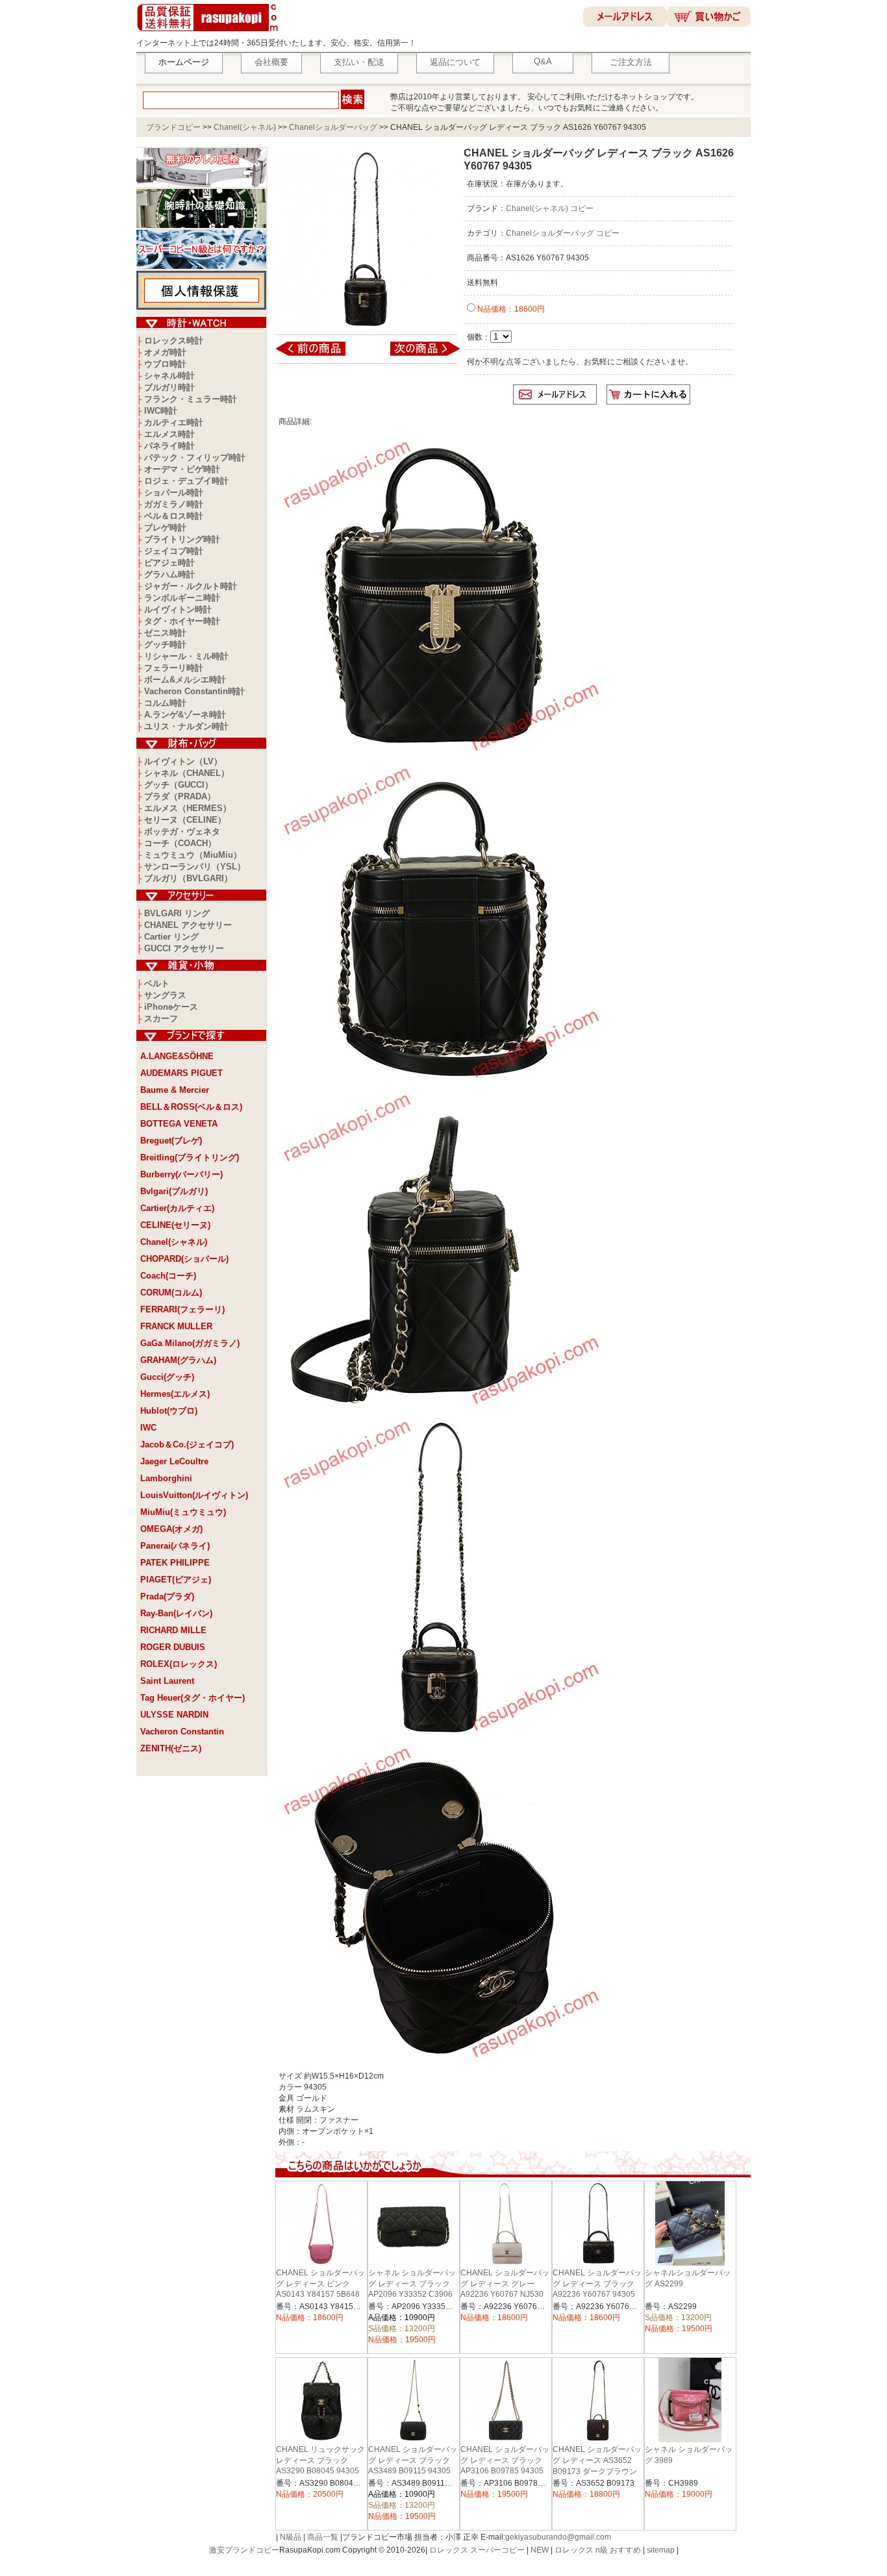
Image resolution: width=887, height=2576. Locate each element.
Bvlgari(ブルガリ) (174, 1191)
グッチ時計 (165, 644)
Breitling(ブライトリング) (190, 1157)
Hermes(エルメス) (175, 1394)
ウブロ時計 (165, 364)
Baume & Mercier (175, 1090)
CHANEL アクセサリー (188, 925)
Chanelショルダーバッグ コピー (563, 233)
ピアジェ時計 (169, 563)
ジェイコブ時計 (174, 551)
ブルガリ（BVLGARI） (188, 878)
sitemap (661, 2550)
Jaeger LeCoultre (174, 1461)
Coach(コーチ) (168, 1276)
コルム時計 (165, 703)
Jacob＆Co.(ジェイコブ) (187, 1444)
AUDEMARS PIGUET (181, 1073)
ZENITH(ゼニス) (171, 1748)
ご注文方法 (631, 62)
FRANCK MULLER (176, 1326)
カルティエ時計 (174, 422)
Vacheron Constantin (182, 1732)
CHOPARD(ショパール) (184, 1259)
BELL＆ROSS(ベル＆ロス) (191, 1107)
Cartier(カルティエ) (177, 1208)
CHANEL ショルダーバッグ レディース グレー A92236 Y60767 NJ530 (505, 2283)
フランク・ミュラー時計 (191, 399)
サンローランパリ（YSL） (195, 867)
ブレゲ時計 (165, 528)
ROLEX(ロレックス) (179, 1664)
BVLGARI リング (177, 913)
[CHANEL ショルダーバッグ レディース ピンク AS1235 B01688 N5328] (319, 355)
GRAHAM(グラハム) (178, 1360)
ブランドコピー (173, 127)
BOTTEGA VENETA (179, 1124)
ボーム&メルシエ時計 (185, 680)
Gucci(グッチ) (167, 1377)
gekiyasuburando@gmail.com (558, 2537)
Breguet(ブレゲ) (171, 1141)
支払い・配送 (359, 62)
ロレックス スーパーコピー (477, 2550)
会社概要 (271, 62)
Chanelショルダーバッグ (333, 127)
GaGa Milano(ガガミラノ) (190, 1343)
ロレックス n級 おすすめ (598, 2550)
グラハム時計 (169, 574)
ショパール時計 (174, 493)
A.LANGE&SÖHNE (177, 1056)
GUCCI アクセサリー (184, 948)
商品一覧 (323, 2537)
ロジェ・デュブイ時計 (186, 481)
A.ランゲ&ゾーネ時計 (185, 715)
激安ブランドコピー (244, 2550)
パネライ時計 (169, 446)
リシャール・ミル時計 (186, 656)
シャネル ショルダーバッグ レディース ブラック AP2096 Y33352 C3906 (412, 2283)
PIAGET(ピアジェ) (176, 1580)
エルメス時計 (169, 434)
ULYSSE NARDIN (174, 1715)
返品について (455, 62)
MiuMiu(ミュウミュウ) (183, 1512)
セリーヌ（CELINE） (185, 820)
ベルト (157, 983)
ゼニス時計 (165, 633)
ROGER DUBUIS (173, 1647)
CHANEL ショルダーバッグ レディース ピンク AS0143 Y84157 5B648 (320, 2283)
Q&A (543, 61)
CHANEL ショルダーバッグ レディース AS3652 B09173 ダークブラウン (597, 2460)
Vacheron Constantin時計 (194, 691)
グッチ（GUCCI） (179, 785)
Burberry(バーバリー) (181, 1174)
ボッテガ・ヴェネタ (182, 832)
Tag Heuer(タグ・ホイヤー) (193, 1698)
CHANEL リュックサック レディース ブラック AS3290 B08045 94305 (320, 2460)
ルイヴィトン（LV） (183, 761)
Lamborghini (166, 1478)
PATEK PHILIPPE (175, 1563)
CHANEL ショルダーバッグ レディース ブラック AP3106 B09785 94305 (505, 2460)
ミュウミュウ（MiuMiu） (193, 855)
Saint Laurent (167, 1681)
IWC (148, 1428)
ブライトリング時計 (182, 539)
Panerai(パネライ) (175, 1546)
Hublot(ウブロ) (169, 1411)
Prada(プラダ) (167, 1596)
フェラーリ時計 (174, 668)
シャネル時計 (169, 376)
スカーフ (161, 1019)
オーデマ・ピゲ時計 (182, 469)
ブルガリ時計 (169, 387)
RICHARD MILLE (173, 1630)
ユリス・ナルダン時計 (186, 726)
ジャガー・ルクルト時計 (191, 586)
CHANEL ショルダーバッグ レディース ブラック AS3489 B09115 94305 (413, 2460)
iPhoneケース (171, 1007)
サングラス (165, 995)
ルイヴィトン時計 (178, 609)
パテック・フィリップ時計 (195, 457)
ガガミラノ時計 (174, 504)
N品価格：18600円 (510, 309)
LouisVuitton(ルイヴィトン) (194, 1495)
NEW (540, 2550)
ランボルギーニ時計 (182, 598)
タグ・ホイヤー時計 (182, 621)
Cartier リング (171, 937)
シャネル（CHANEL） (187, 773)
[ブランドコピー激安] (210, 33)
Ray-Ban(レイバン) (176, 1613)
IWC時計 (161, 411)
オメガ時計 (165, 352)
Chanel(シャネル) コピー (550, 208)
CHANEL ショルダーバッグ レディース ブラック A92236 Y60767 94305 (597, 2283)
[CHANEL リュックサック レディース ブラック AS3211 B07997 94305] (417, 355)
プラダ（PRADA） (180, 796)
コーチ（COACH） (180, 843)
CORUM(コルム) (171, 1293)
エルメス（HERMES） (188, 808)
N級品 (291, 2537)
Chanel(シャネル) (245, 127)
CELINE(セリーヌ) (175, 1225)
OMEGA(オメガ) (171, 1529)
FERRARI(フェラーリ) (182, 1309)
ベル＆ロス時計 (174, 516)
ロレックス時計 (174, 341)
